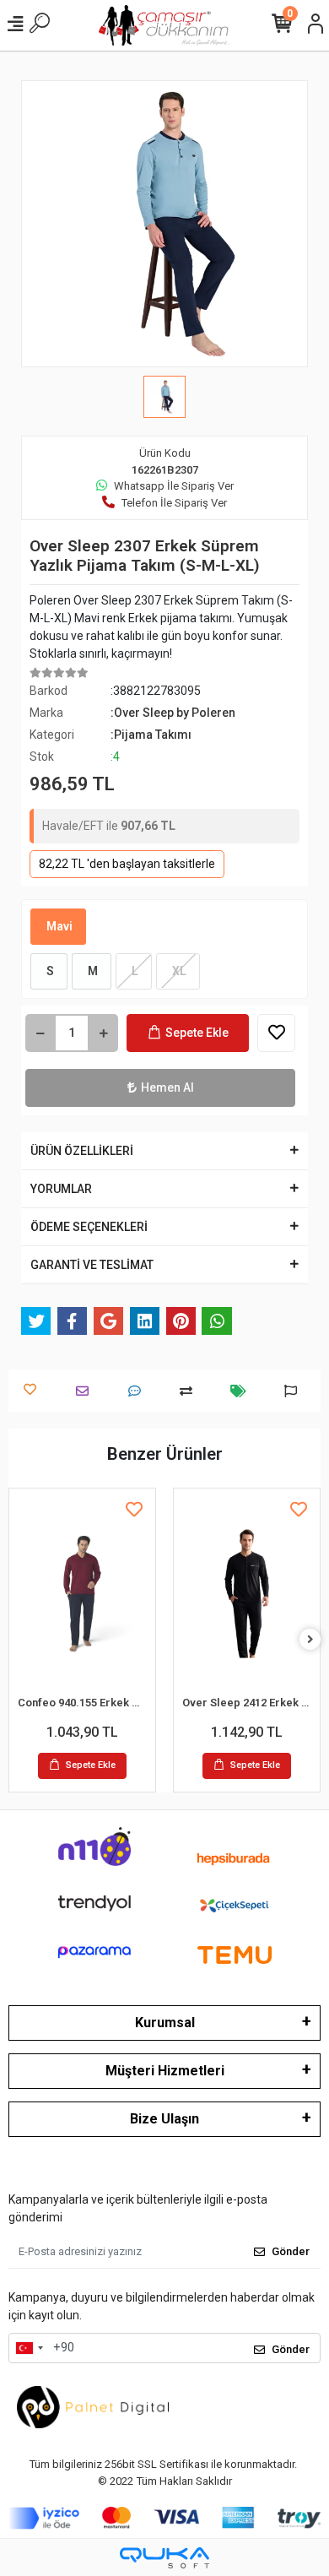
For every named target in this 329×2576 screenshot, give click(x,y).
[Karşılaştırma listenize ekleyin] (190, 1391)
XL (178, 971)
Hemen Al (167, 1087)
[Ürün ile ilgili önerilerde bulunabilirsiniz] (295, 1391)
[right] (310, 1640)
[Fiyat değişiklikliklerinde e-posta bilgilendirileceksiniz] (243, 1391)
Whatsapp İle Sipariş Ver (174, 486)
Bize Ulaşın (164, 2119)
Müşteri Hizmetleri (165, 2071)
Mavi (58, 926)
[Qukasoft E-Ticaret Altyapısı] (164, 2558)
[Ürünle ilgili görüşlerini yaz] (139, 1391)
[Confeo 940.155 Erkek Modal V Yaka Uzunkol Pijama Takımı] (82, 1594)
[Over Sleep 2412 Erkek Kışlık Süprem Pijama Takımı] (247, 1594)
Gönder (291, 2251)
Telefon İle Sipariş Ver (174, 503)
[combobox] (29, 2348)
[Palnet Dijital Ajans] (93, 2406)
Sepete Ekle (197, 1033)
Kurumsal (165, 2023)
